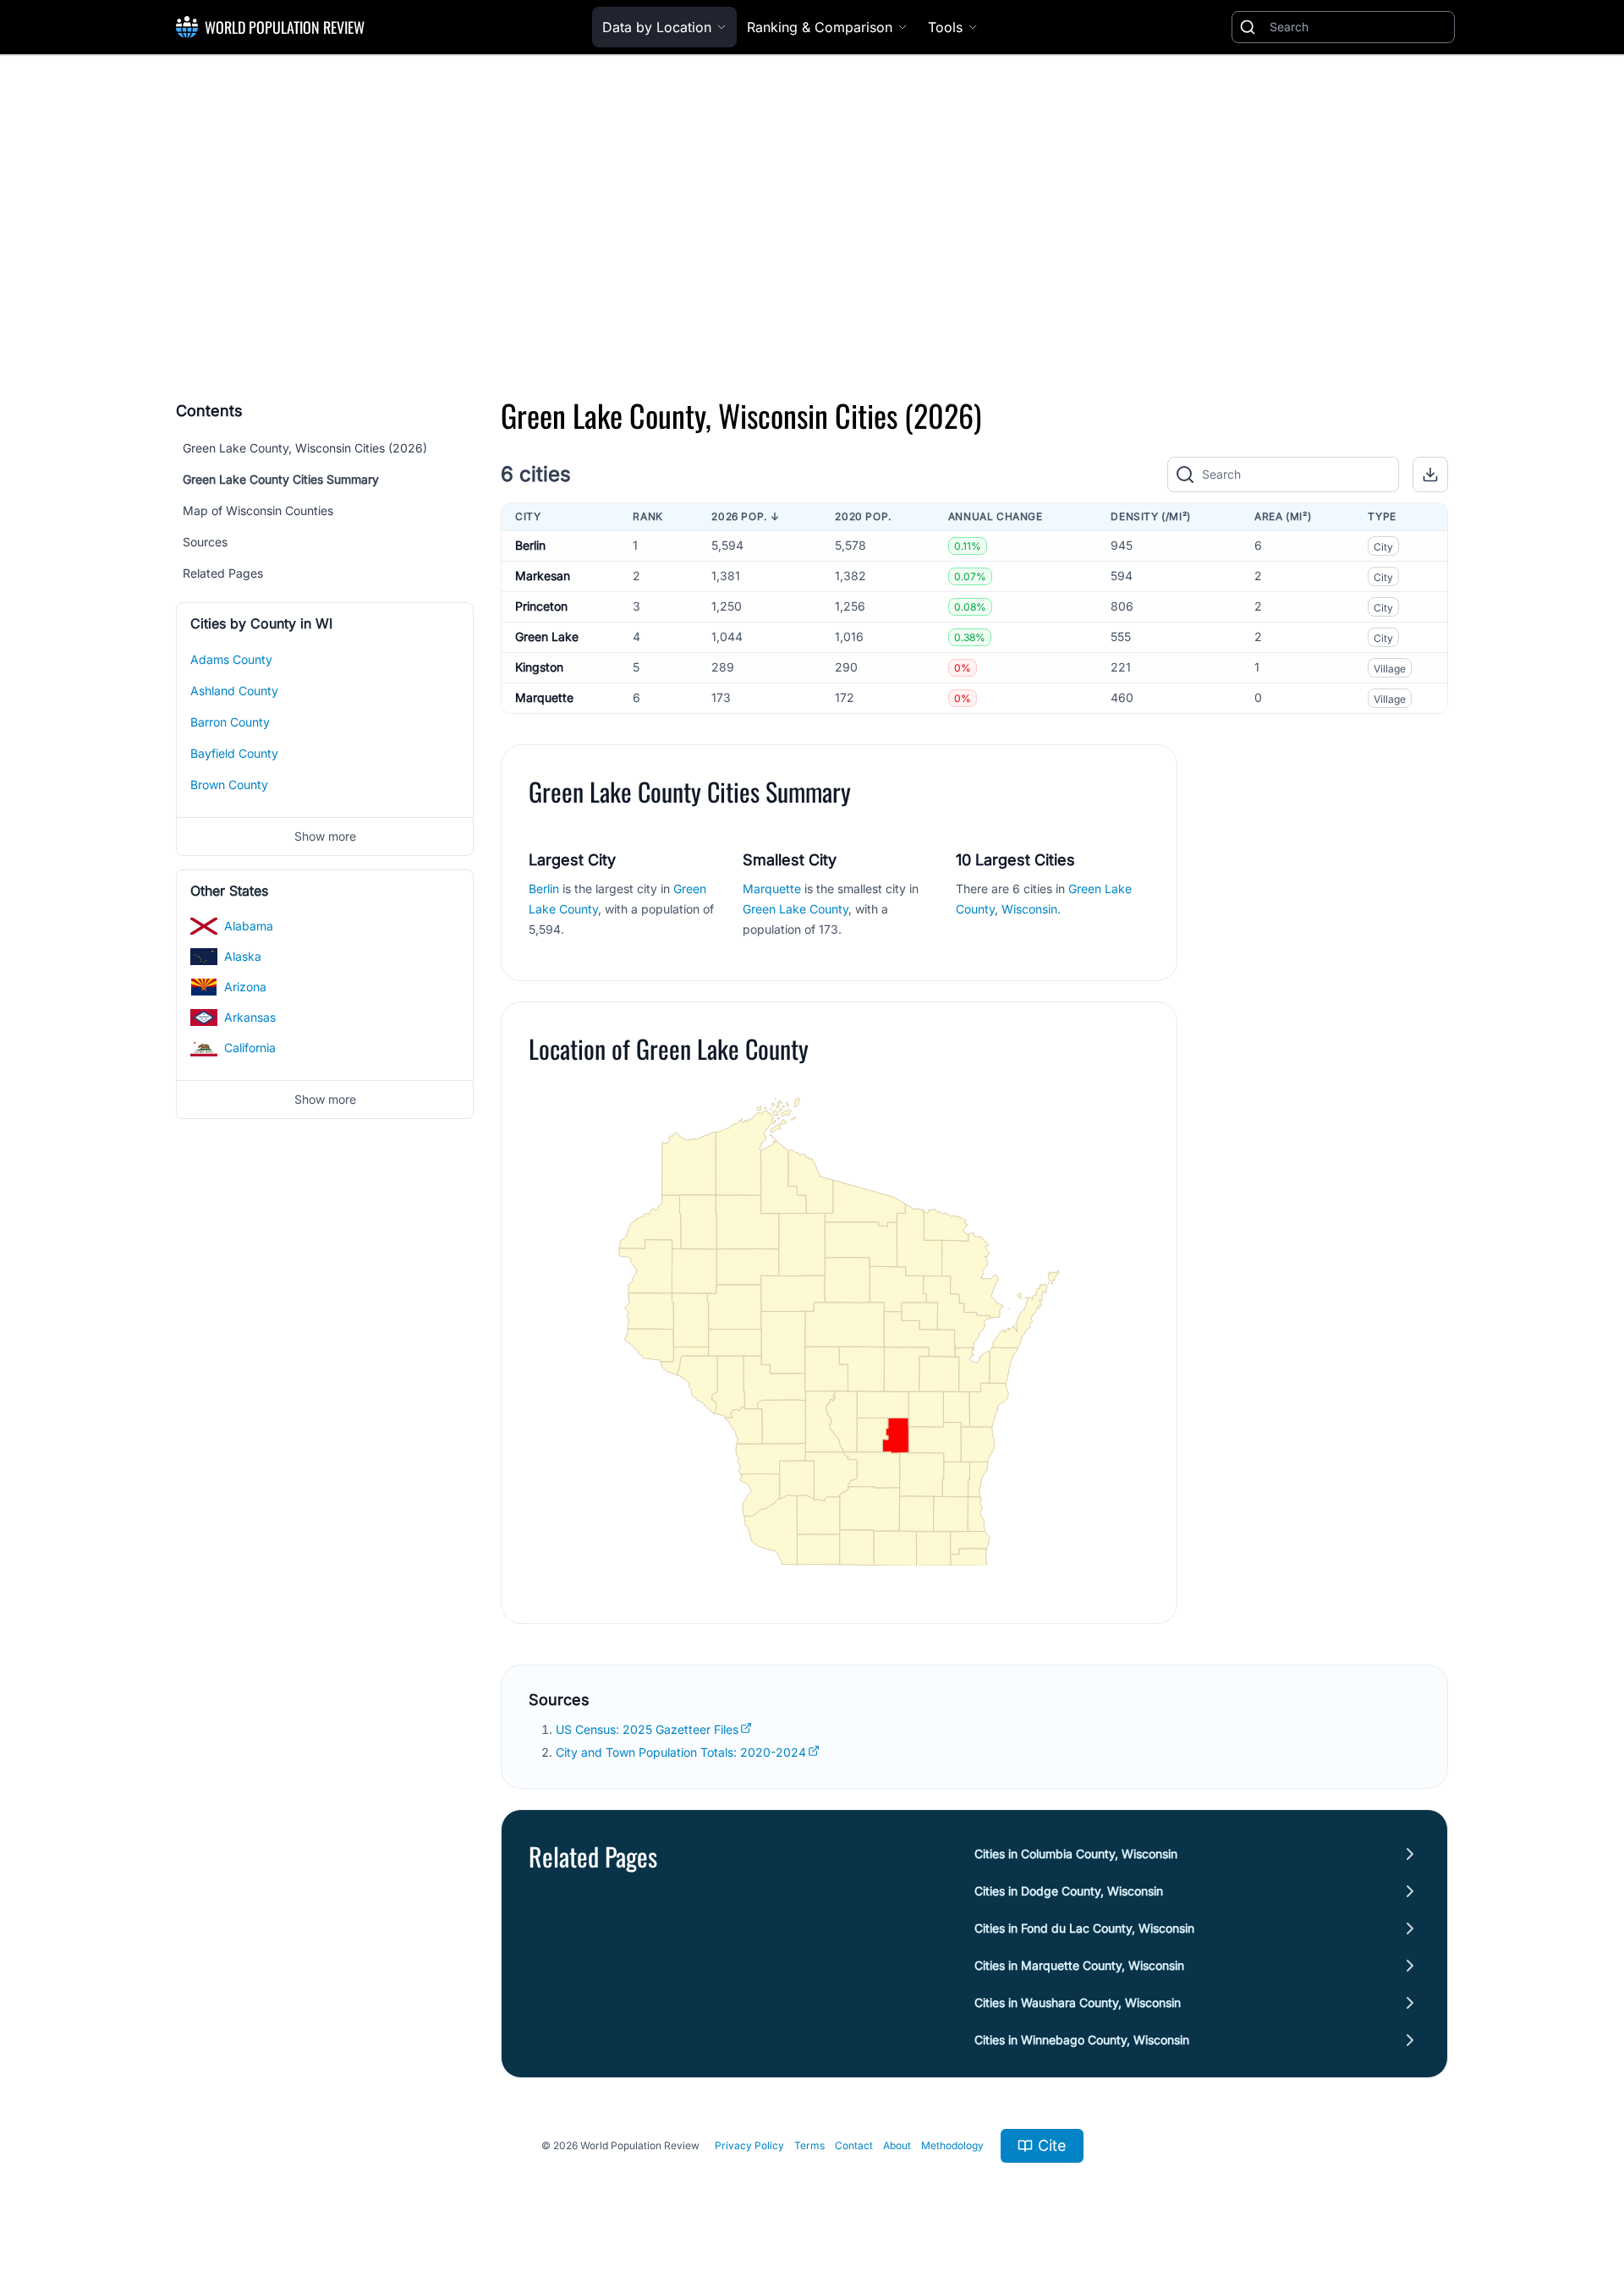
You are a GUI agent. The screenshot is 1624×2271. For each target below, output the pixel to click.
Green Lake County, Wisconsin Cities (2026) (305, 448)
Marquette (544, 697)
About (897, 2145)
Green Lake (547, 636)
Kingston (539, 667)
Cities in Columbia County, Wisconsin (1076, 1854)
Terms (809, 2145)
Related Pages (223, 573)
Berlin (530, 545)
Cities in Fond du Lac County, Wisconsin (1084, 1928)
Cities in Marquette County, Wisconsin (1079, 1965)
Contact (854, 2145)
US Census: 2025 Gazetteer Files (647, 1729)
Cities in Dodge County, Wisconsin (1069, 1891)
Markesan (543, 576)
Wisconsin (1029, 909)
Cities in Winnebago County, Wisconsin (1082, 2040)
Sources (205, 542)
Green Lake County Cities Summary (281, 479)
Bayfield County (234, 753)
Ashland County (234, 691)
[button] (1430, 474)
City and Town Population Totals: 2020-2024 (681, 1752)
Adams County (231, 659)
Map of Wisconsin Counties (258, 510)
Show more (325, 836)
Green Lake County (796, 909)
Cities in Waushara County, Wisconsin (1078, 2002)
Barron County (230, 722)
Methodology (952, 2145)
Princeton (541, 606)
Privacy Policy (749, 2145)
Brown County (229, 784)
